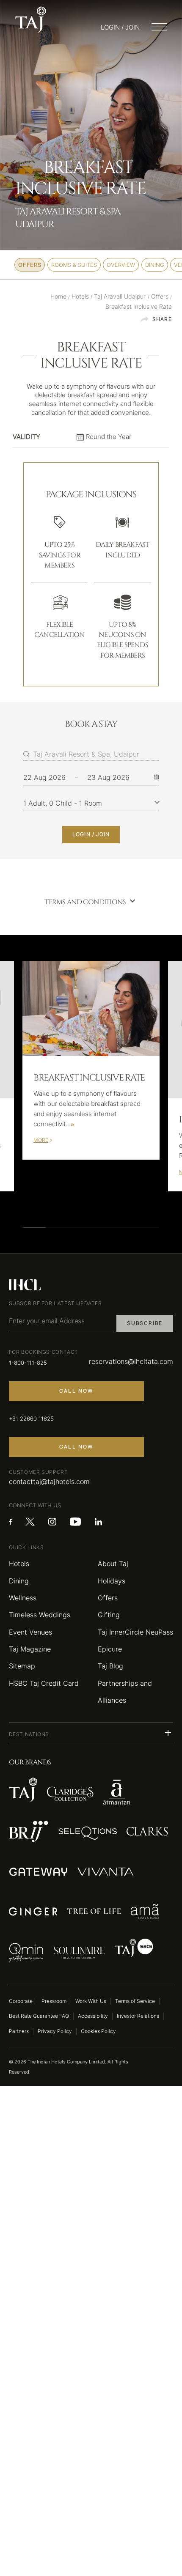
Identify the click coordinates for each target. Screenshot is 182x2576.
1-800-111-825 (28, 1363)
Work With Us (91, 2001)
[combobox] (96, 754)
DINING (155, 265)
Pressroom (54, 2001)
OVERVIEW (121, 265)
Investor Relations (138, 2016)
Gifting (109, 1615)
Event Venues (30, 1632)
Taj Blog (110, 1666)
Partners (19, 2031)
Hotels (19, 1564)
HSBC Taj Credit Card (44, 1683)
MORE (41, 1140)
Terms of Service (135, 2001)
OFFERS (30, 265)
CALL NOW (76, 1391)
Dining (19, 1581)
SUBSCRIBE (145, 1323)
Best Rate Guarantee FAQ (39, 2016)
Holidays (112, 1581)
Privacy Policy (55, 2031)
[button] (91, 1733)
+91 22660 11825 (31, 1418)
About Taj (113, 1564)
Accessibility (93, 2016)
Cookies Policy (98, 2031)
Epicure (110, 1649)
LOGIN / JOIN (91, 834)
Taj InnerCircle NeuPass (135, 1632)
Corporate (21, 2001)
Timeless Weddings (40, 1615)
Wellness (23, 1598)
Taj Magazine (30, 1649)
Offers (108, 1598)
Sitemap (22, 1666)
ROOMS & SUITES (74, 265)
